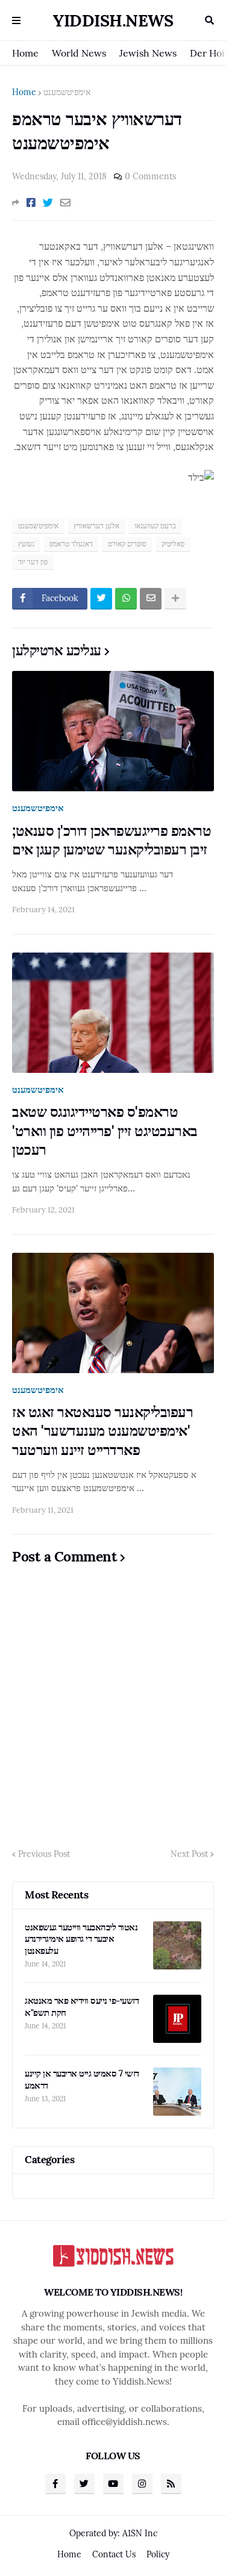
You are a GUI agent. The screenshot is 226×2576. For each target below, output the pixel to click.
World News (79, 53)
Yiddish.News (113, 20)
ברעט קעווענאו (155, 526)
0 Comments (150, 176)
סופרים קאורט (127, 544)
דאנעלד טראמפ (71, 544)
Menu (16, 20)
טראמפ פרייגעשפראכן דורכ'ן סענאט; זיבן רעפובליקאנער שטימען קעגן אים (111, 840)
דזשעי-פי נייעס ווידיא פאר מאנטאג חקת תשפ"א (82, 2006)
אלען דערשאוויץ (96, 526)
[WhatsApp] (126, 599)
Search (209, 20)
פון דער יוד (33, 562)
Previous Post (44, 1854)
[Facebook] (31, 203)
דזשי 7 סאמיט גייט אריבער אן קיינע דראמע (82, 2079)
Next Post (189, 1854)
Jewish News (148, 53)
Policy (158, 2554)
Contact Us (114, 2554)
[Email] (65, 203)
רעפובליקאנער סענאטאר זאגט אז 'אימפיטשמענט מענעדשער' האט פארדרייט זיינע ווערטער (102, 1431)
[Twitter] (48, 203)
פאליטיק (173, 544)
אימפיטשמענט (67, 92)
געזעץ (26, 544)
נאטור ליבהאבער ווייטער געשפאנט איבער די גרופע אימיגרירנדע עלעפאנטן (81, 1939)
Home (25, 53)
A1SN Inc (140, 2533)
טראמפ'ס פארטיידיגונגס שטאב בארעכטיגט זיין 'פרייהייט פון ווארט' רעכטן (105, 1130)
